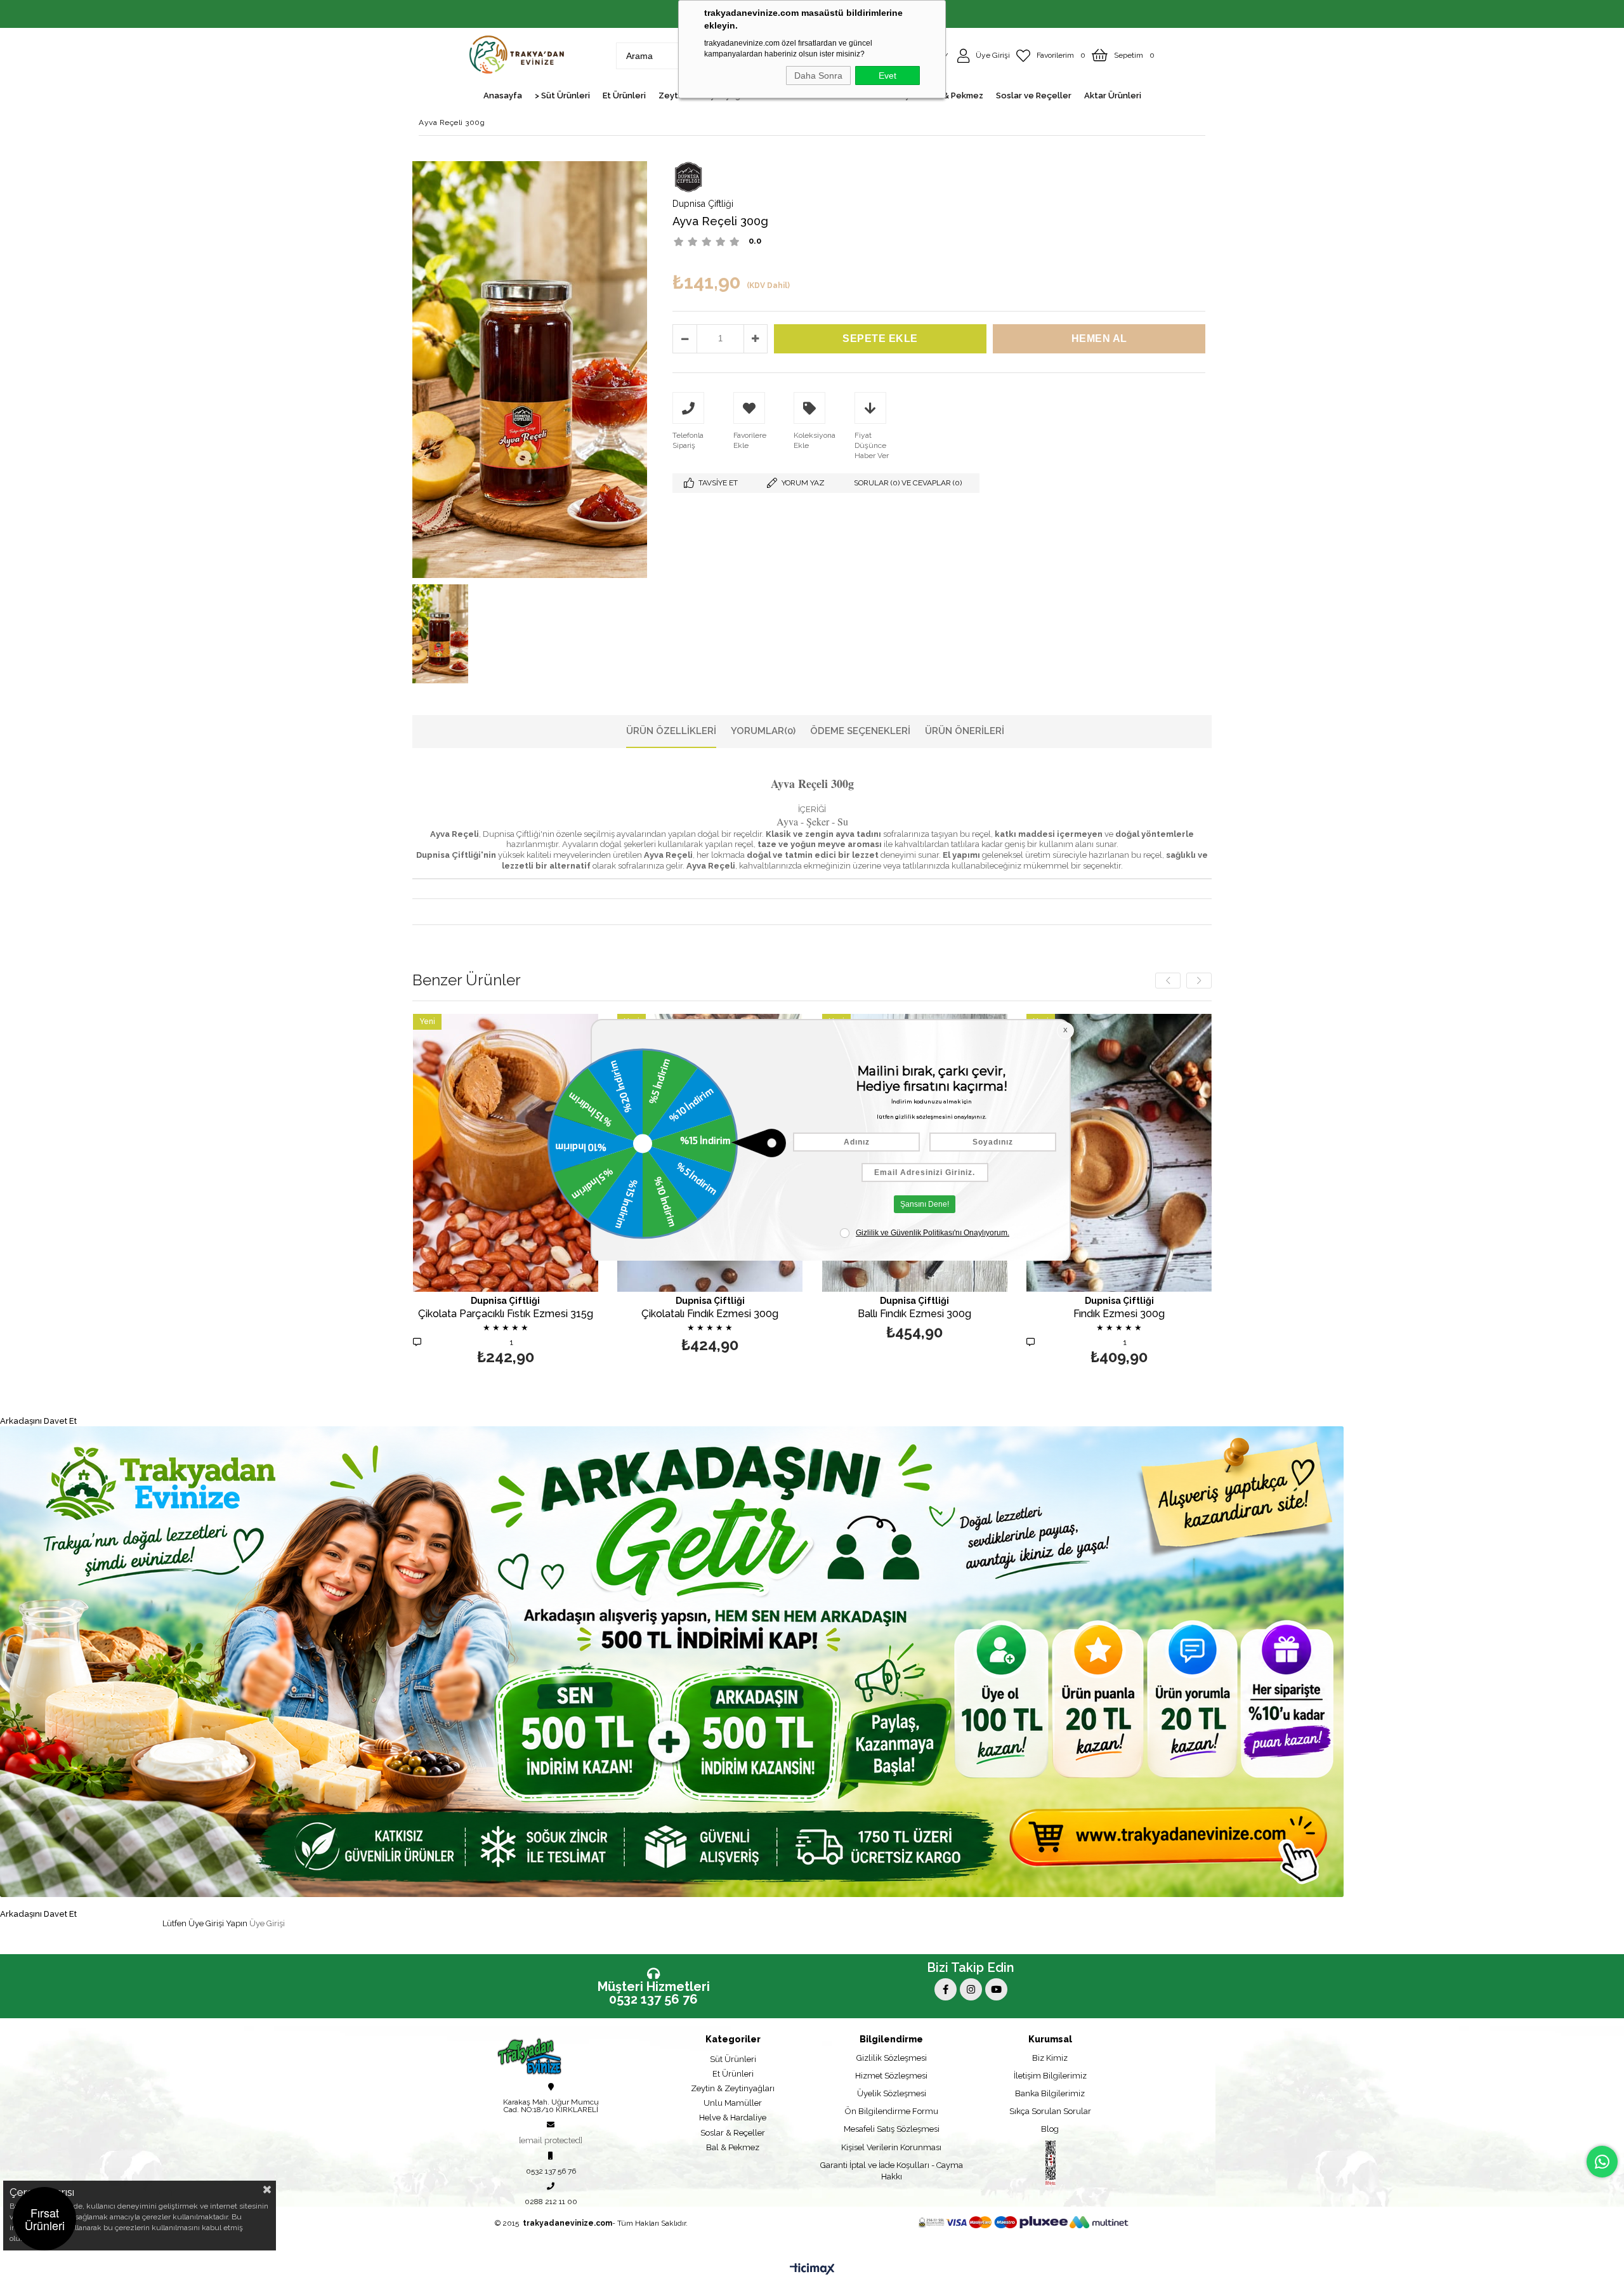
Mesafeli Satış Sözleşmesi (892, 2129)
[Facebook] (946, 1989)
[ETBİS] (1051, 2164)
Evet (887, 76)
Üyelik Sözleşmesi (892, 2093)
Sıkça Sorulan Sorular (1050, 2111)
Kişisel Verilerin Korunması (891, 2147)
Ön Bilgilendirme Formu (892, 2111)
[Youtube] (996, 1989)
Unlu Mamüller (733, 2103)
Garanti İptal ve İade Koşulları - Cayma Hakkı (892, 2171)
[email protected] (551, 2140)
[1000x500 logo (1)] (547, 2057)
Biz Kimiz (1050, 2058)
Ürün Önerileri (965, 731)
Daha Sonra (818, 76)
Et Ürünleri (733, 2074)
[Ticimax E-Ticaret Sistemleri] (812, 2269)
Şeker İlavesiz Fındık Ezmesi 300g (1119, 1314)
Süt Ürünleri (733, 2059)
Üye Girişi (267, 1923)
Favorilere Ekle (505, 1185)
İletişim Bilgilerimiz (1050, 2076)
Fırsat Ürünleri (45, 2219)
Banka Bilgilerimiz (1050, 2093)
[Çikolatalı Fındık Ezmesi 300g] (505, 1153)
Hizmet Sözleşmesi (891, 2076)
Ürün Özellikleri (671, 731)
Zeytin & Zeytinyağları (733, 2088)
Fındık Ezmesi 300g (914, 1314)
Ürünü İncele (1164, 1185)
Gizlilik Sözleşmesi (892, 2058)
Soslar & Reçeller (733, 2133)
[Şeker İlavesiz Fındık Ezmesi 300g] (1119, 1153)
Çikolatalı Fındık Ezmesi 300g (505, 1314)
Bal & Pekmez (733, 2147)
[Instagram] (971, 1989)
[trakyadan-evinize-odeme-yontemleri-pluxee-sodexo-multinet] (1024, 2222)
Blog (1050, 2129)
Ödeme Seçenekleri (860, 731)
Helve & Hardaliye (733, 2118)
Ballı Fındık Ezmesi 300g (710, 1314)
